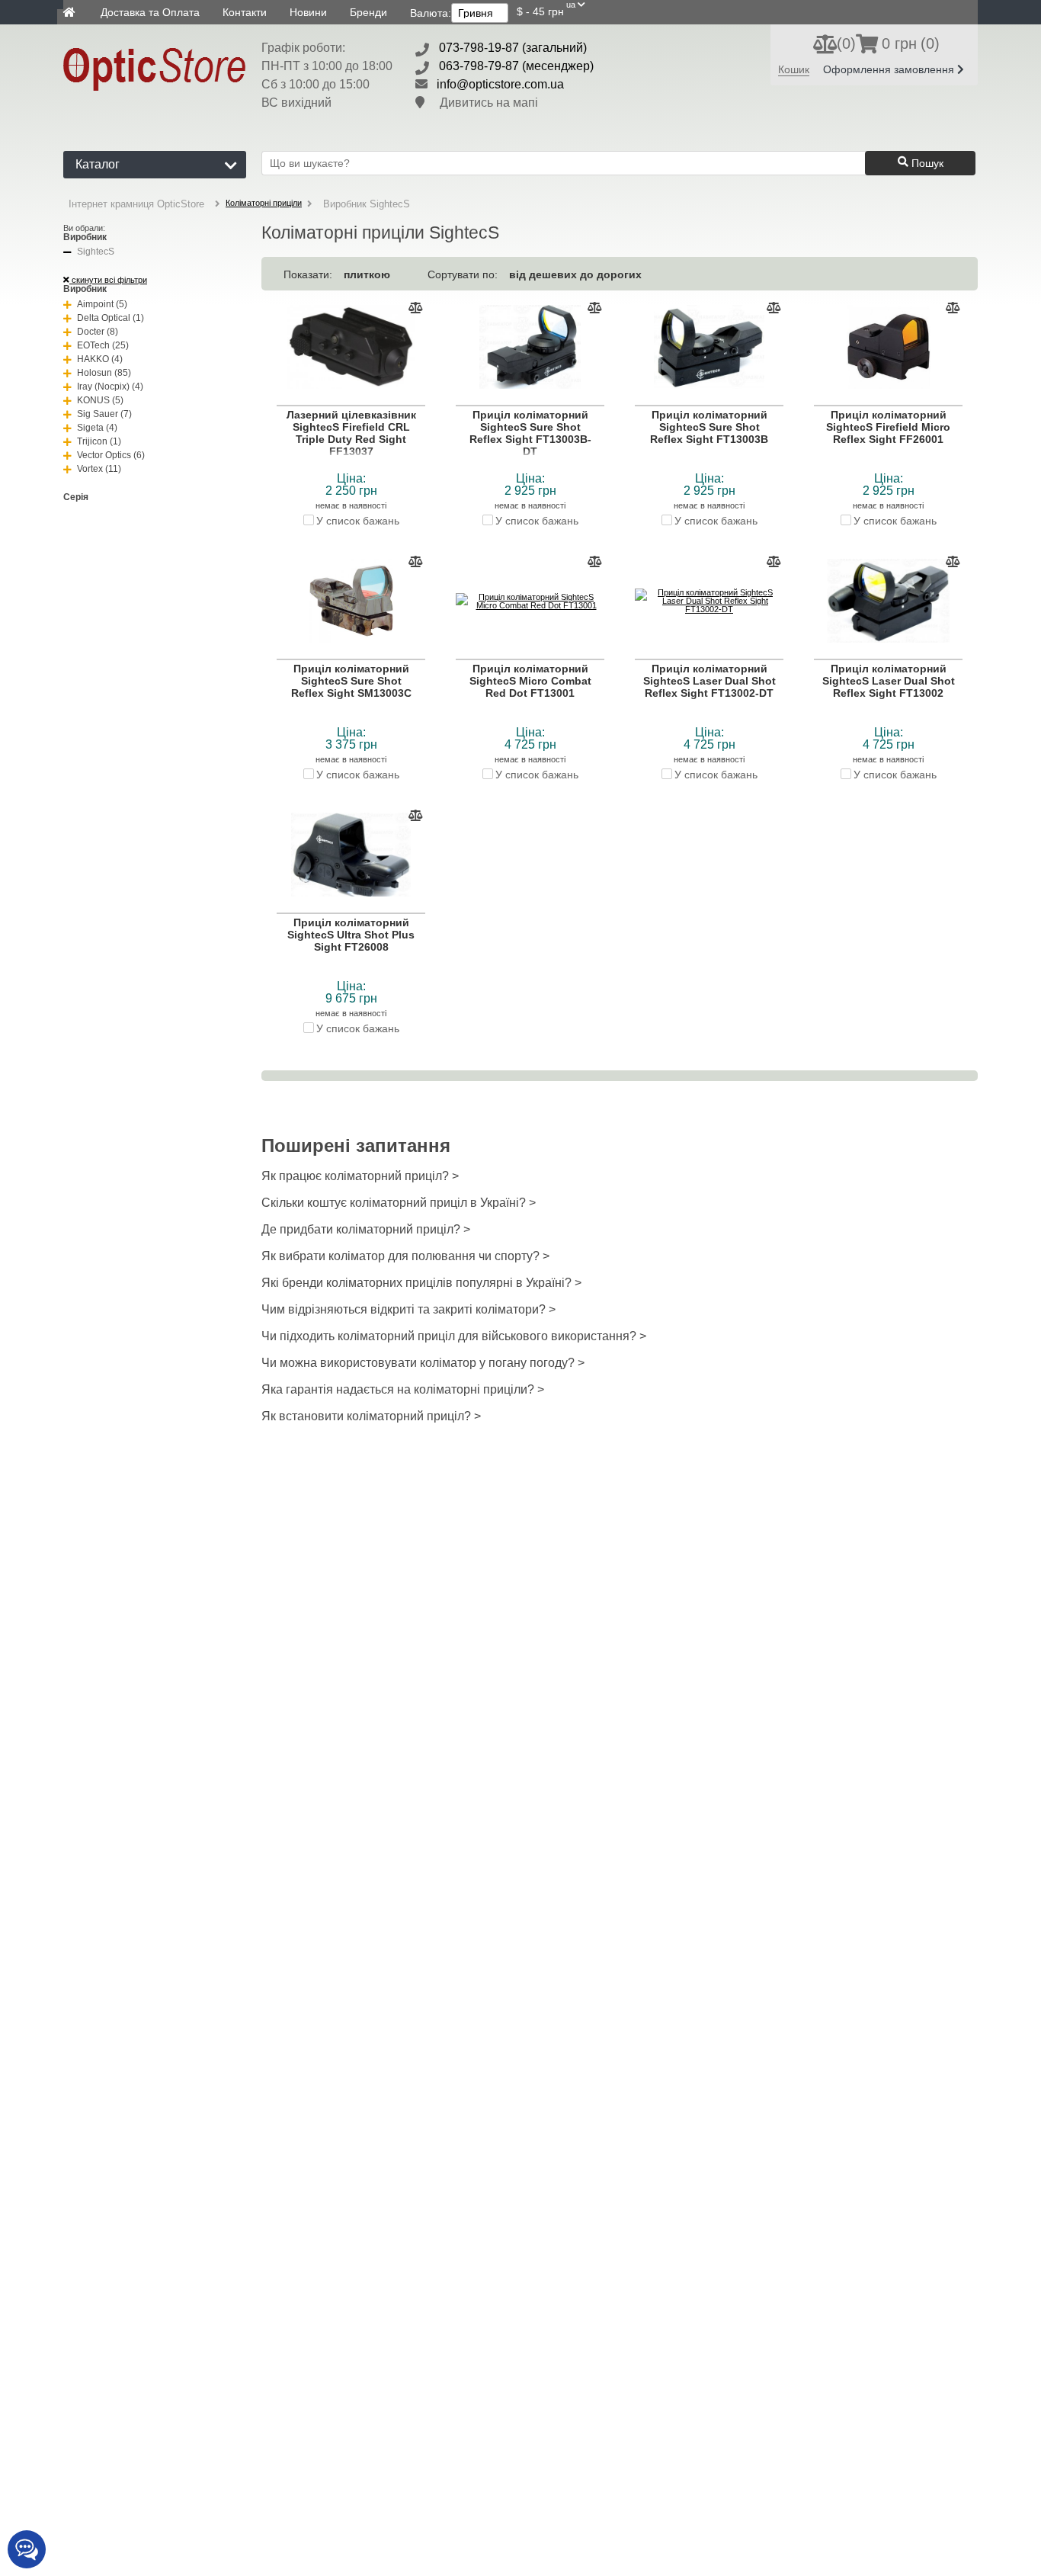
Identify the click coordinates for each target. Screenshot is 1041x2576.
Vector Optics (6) (111, 455)
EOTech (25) (103, 345)
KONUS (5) (100, 400)
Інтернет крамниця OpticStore (136, 204)
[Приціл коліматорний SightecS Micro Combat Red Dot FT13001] (530, 601)
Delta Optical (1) (111, 318)
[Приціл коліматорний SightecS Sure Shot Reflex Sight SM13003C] (351, 601)
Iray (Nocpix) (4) (110, 387)
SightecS (96, 252)
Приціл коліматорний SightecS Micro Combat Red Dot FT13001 (530, 681)
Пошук (926, 163)
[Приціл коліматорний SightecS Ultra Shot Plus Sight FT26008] (351, 855)
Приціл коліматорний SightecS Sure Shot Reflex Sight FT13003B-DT (530, 433)
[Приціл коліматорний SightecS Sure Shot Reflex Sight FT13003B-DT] (530, 348)
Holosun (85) (104, 373)
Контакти (245, 12)
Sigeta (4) (97, 428)
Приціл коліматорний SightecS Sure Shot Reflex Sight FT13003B (709, 427)
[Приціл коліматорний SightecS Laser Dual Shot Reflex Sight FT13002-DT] (709, 601)
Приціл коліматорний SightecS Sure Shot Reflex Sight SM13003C (351, 681)
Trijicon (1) (99, 441)
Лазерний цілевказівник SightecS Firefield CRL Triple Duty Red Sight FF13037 (351, 433)
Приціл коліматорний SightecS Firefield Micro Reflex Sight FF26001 (888, 427)
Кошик (794, 69)
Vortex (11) (99, 469)
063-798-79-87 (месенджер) (516, 66)
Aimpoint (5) (102, 304)
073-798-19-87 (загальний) (513, 48)
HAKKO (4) (100, 359)
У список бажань (358, 520)
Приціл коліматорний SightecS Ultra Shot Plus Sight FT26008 (351, 935)
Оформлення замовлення (890, 69)
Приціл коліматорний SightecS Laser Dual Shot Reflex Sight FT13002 (889, 681)
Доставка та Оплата (150, 12)
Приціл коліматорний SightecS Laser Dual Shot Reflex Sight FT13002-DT (709, 681)
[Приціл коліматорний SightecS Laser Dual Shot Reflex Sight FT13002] (888, 601)
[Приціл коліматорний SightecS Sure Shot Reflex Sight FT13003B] (709, 348)
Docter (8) (98, 332)
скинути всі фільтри (108, 280)
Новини (308, 12)
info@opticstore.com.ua (500, 84)
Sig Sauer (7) (104, 414)
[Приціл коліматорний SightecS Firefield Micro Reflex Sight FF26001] (888, 348)
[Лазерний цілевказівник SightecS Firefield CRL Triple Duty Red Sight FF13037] (351, 348)
